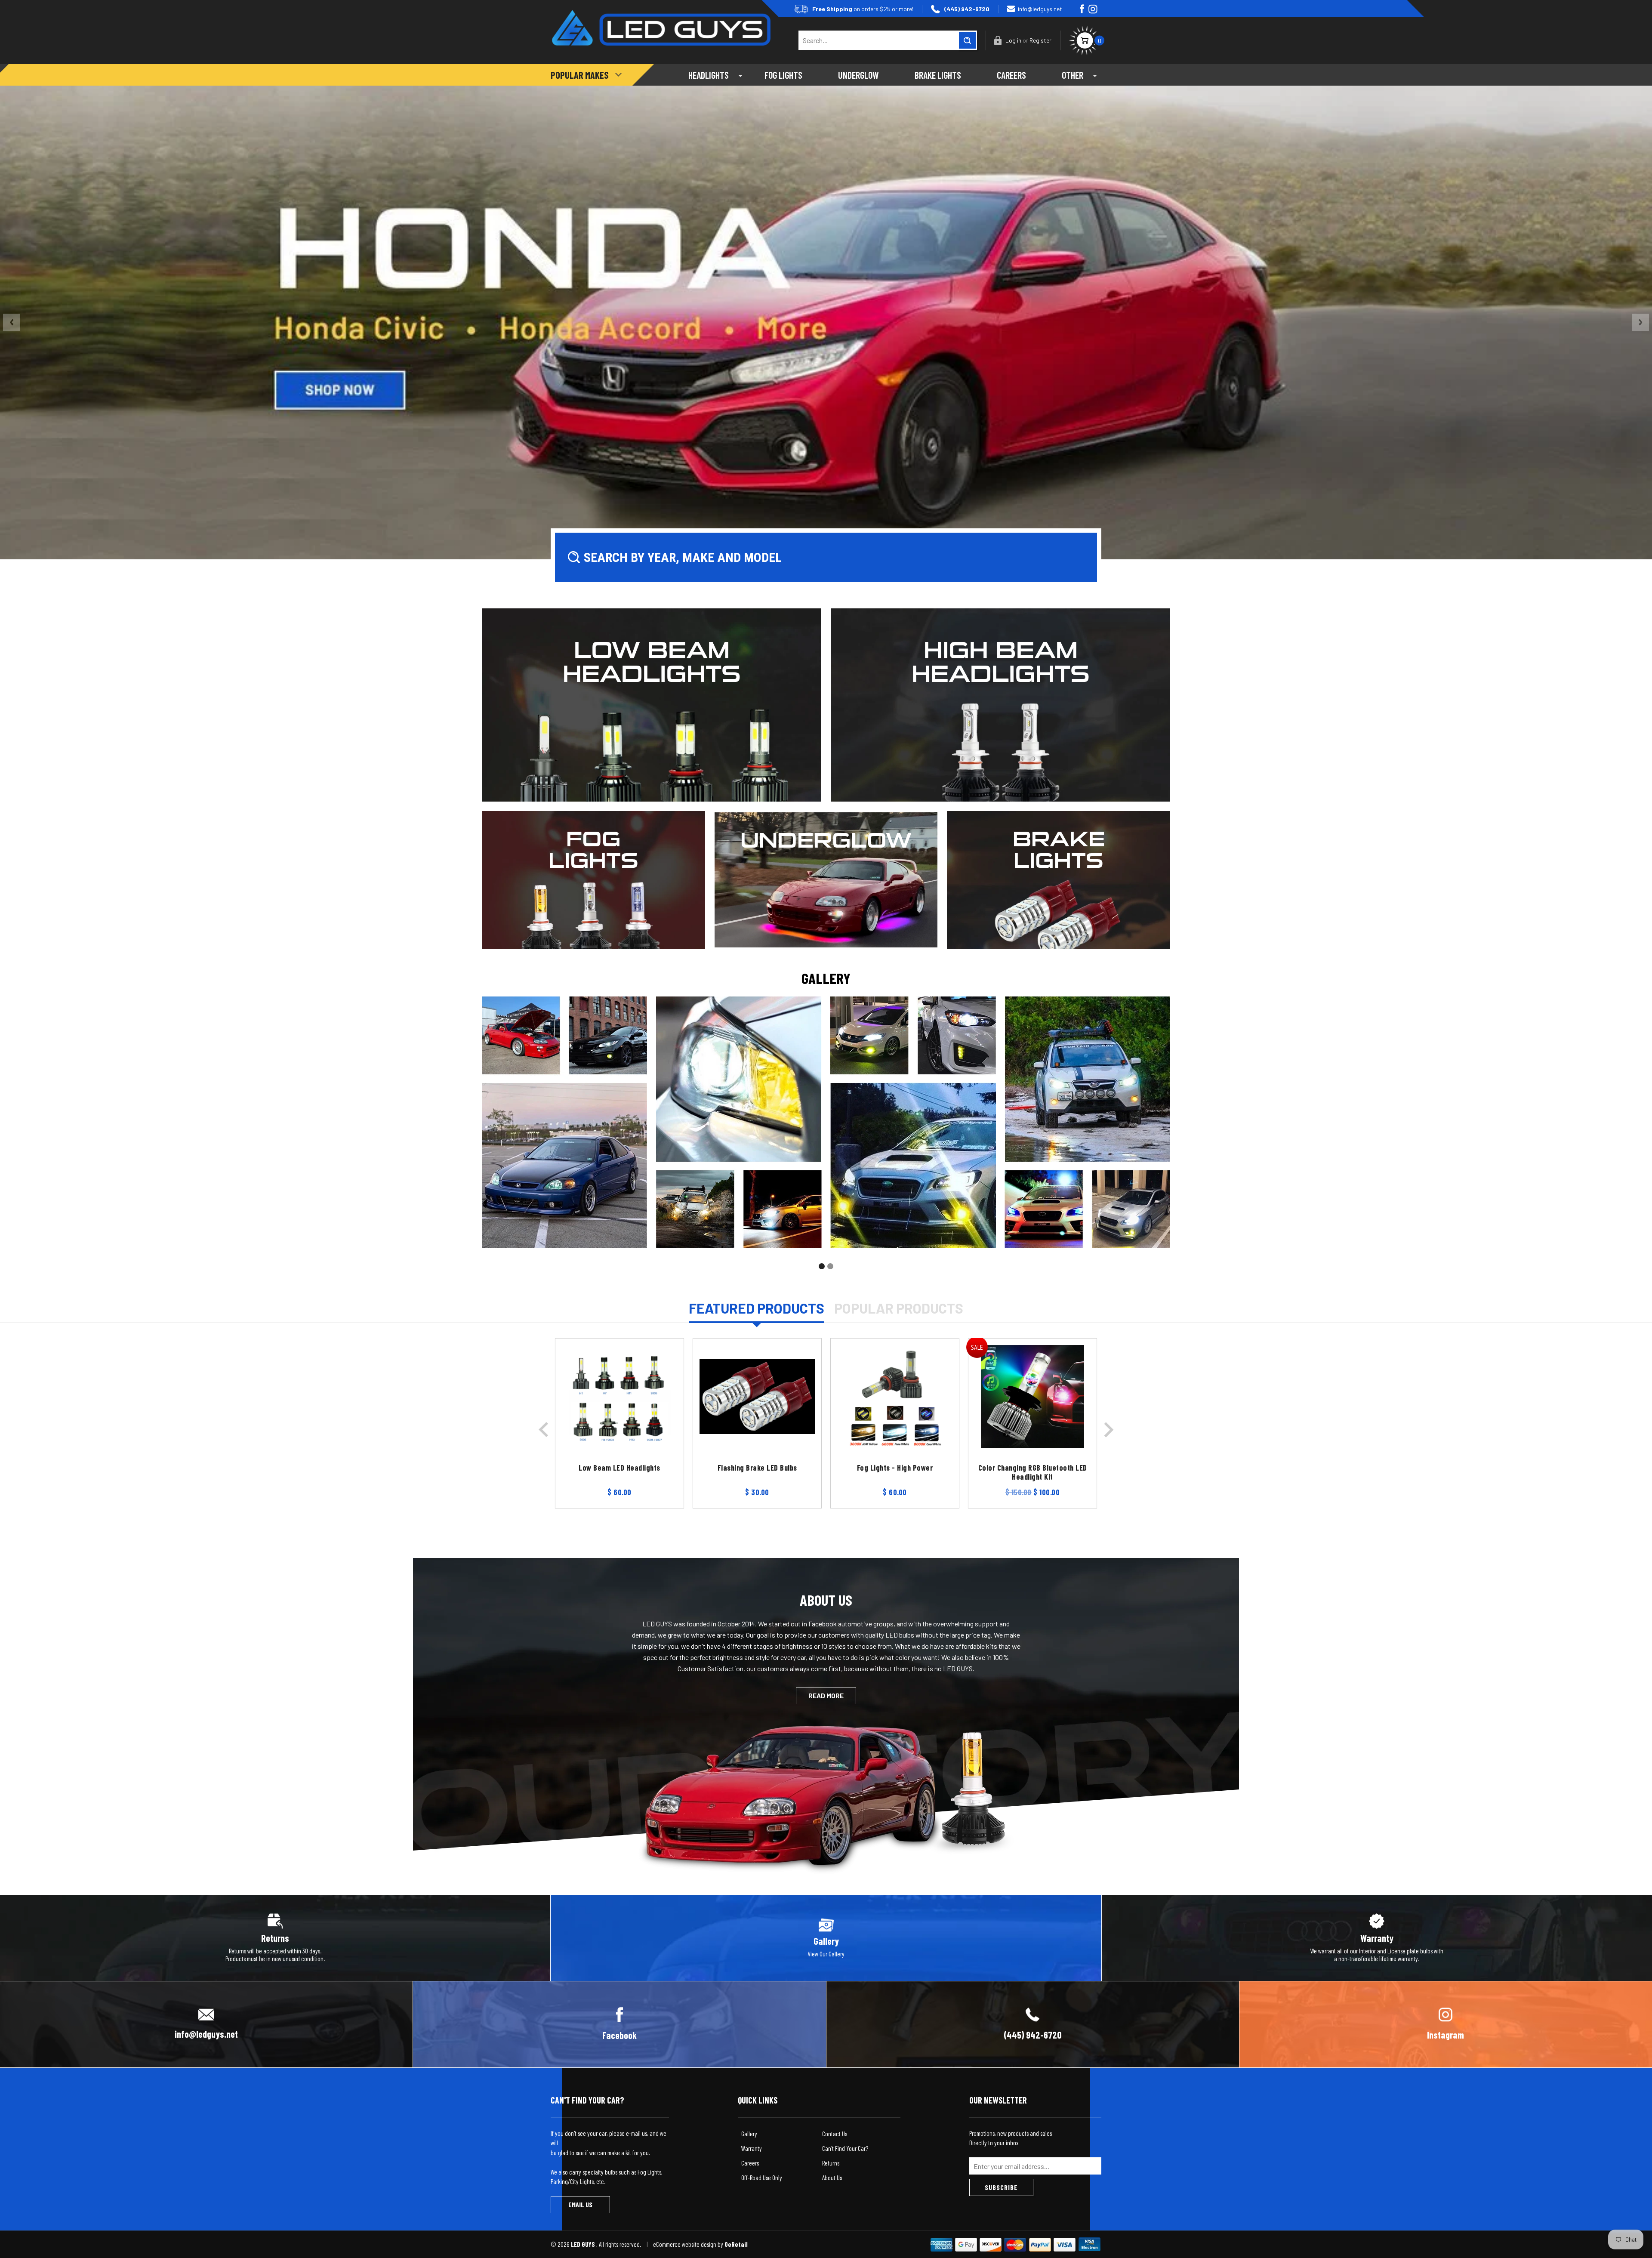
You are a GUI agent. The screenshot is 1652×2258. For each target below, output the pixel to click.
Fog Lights (783, 75)
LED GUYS (584, 2244)
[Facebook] (1082, 9)
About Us (832, 2178)
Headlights (709, 75)
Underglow (858, 75)
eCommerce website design (685, 2244)
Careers (1011, 75)
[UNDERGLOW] (826, 879)
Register (1040, 40)
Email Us (580, 2204)
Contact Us (835, 2134)
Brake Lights (938, 75)
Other (1073, 75)
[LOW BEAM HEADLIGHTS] (652, 704)
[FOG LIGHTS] (593, 879)
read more (826, 1696)
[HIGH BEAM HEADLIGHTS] (1000, 704)
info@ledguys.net (1040, 9)
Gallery (749, 2134)
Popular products (899, 1308)
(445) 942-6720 (967, 9)
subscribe (1001, 2187)
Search (967, 40)
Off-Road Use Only (762, 2178)
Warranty (752, 2148)
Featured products (757, 1308)
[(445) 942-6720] (1033, 2023)
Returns (831, 2163)
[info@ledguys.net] (206, 2023)
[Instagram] (1093, 9)
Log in (1013, 40)
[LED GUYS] (661, 21)
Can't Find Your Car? (845, 2148)
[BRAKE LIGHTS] (1059, 879)
